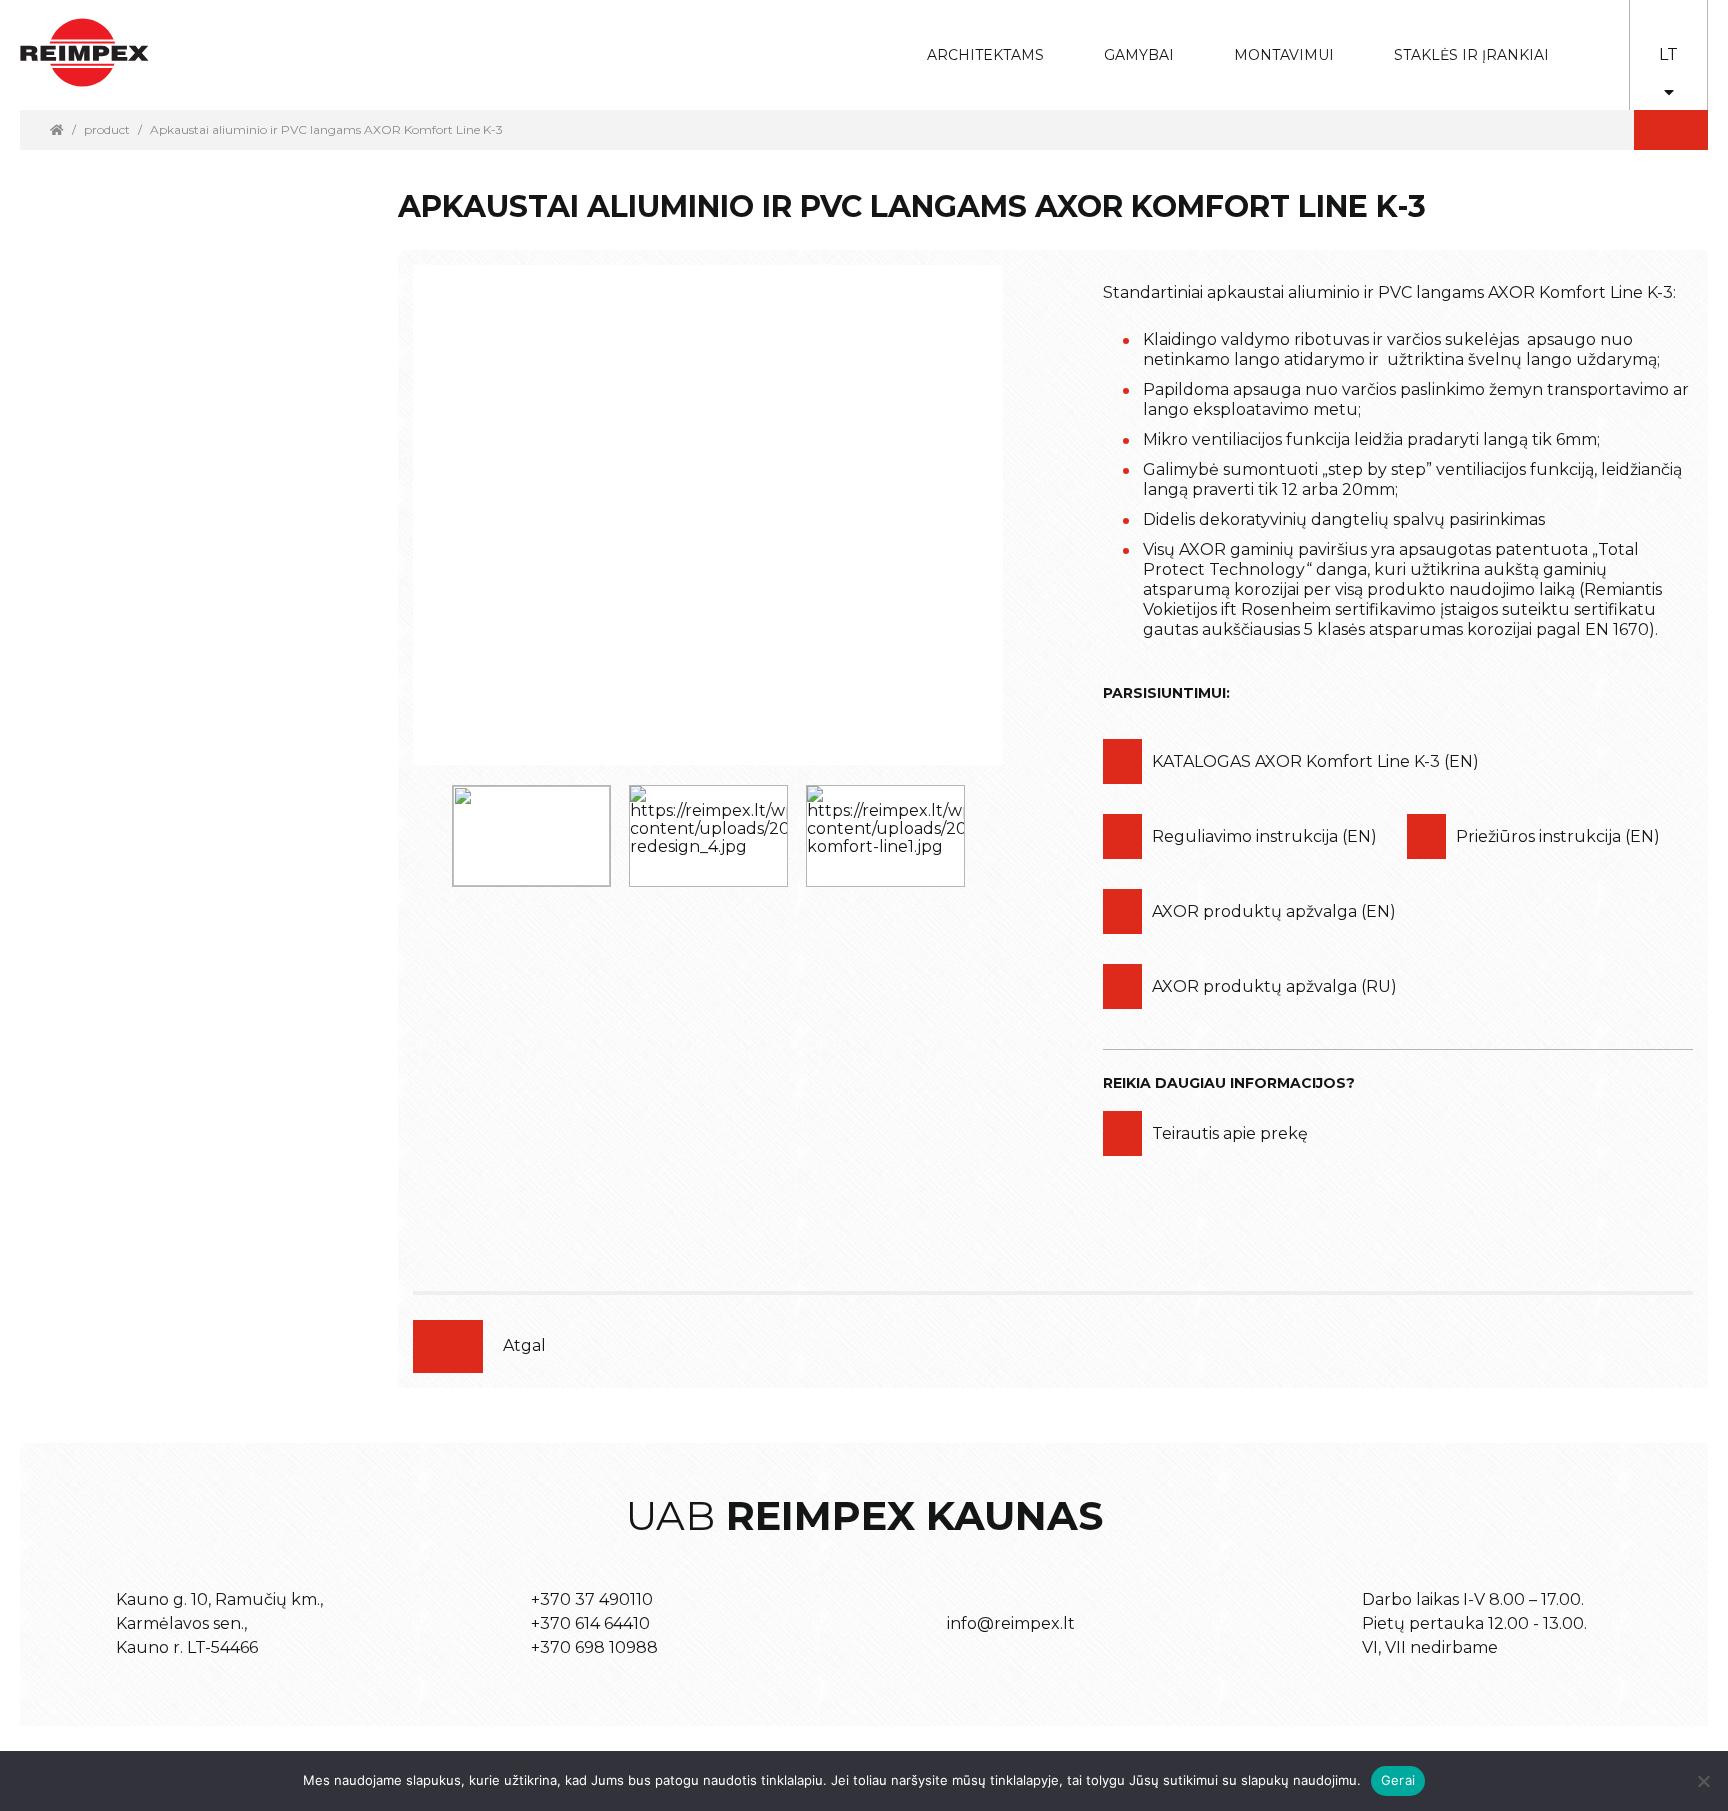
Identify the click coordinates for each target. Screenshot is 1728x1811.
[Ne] (1703, 1781)
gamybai (1125, 41)
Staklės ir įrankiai (1471, 55)
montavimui (1269, 41)
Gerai (1398, 1780)
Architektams (970, 41)
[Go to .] (57, 129)
